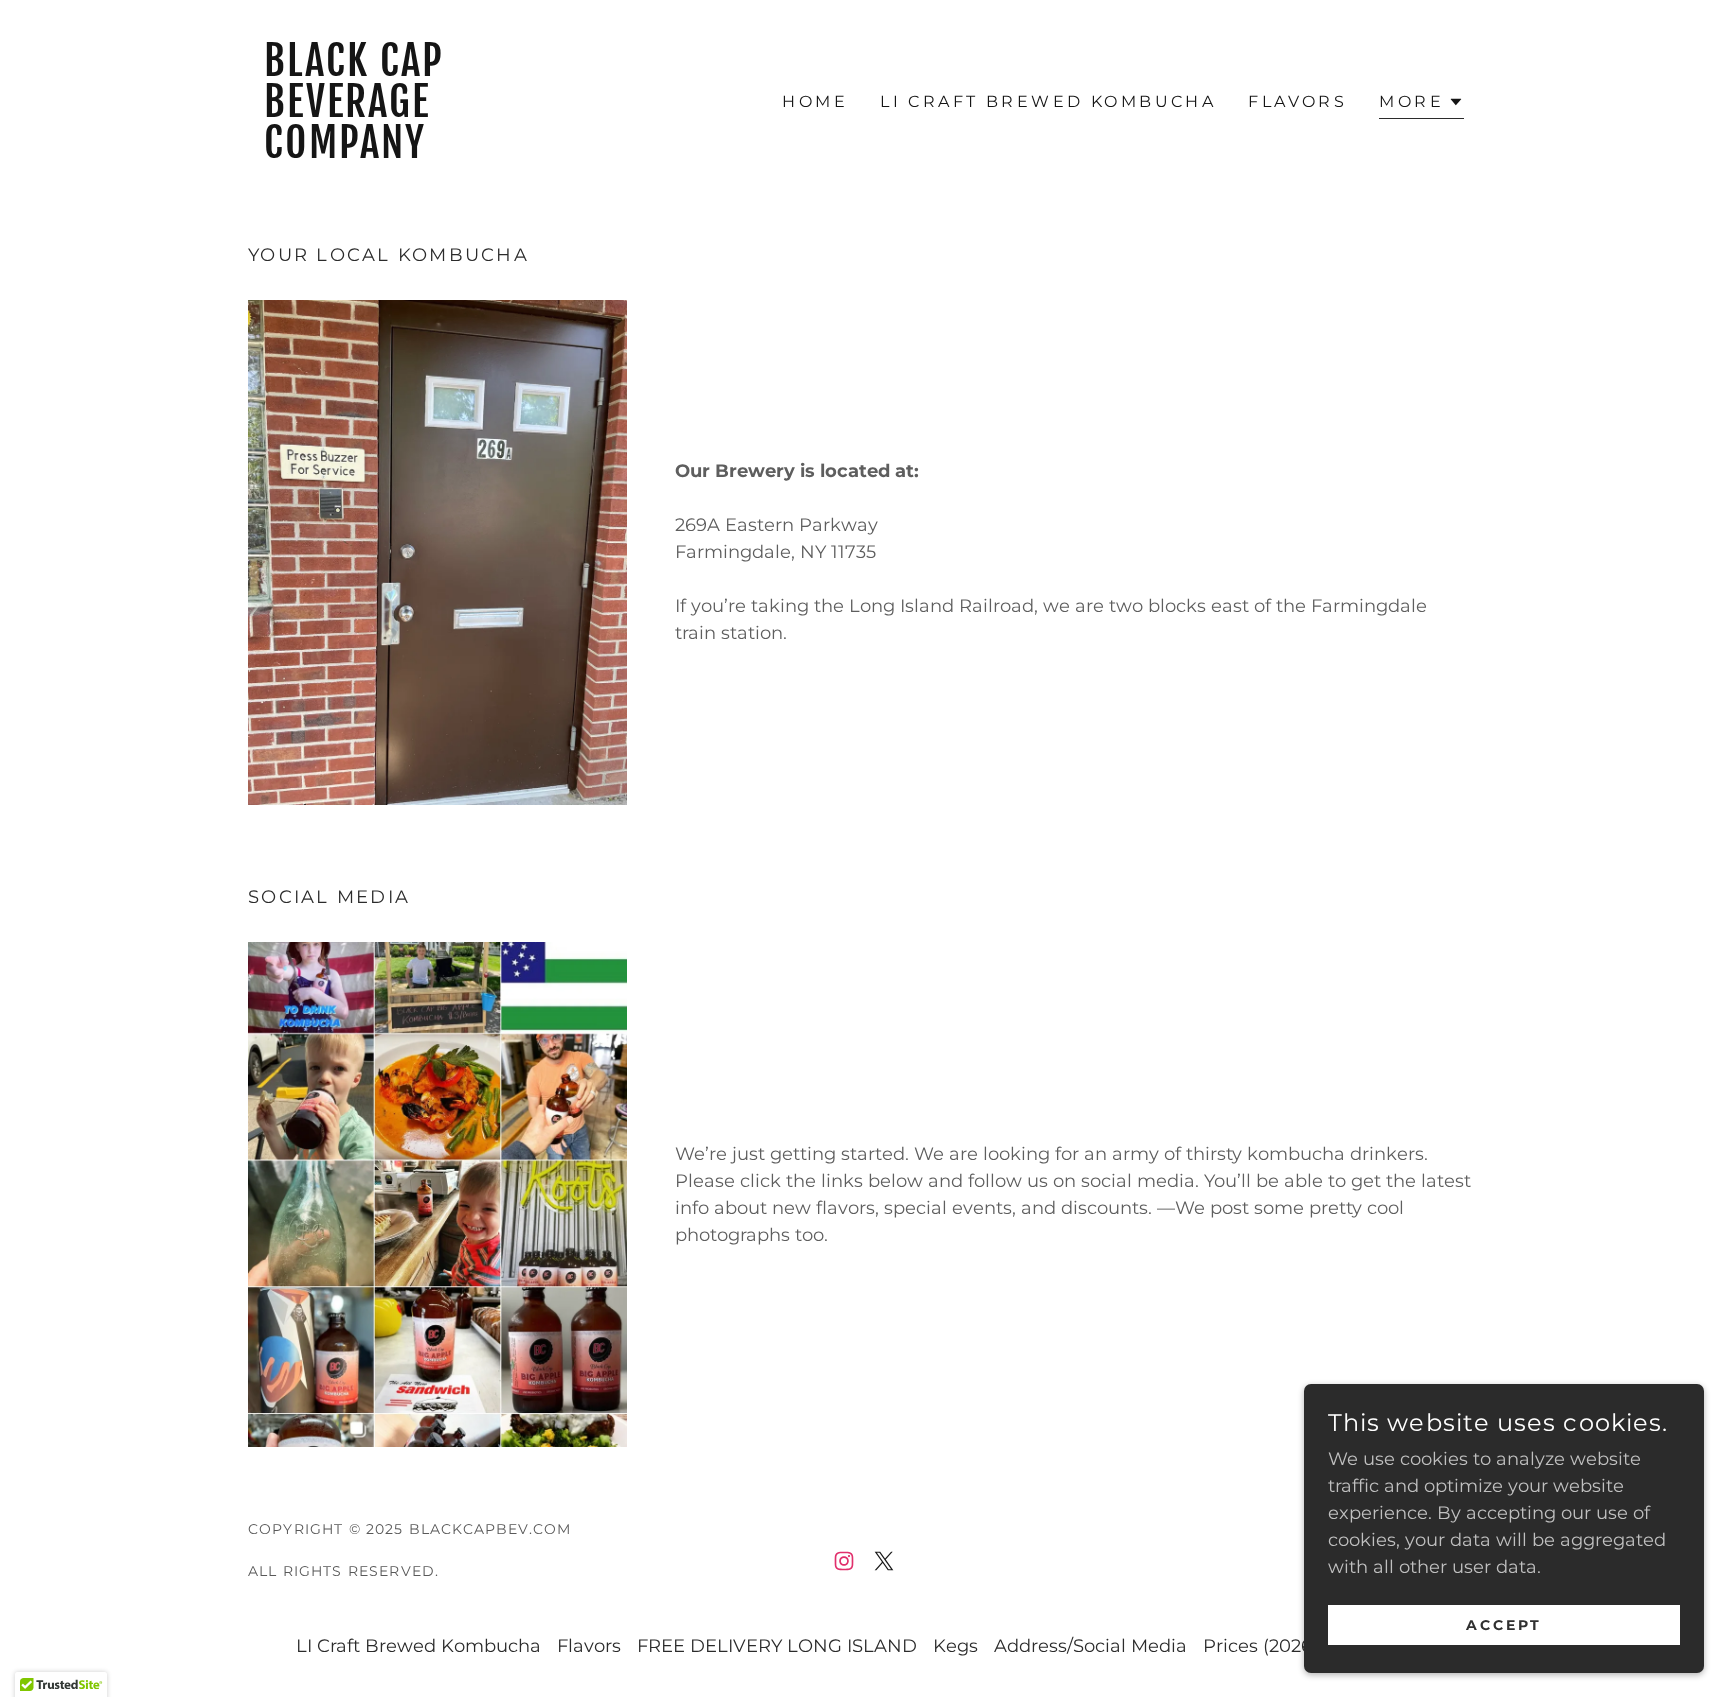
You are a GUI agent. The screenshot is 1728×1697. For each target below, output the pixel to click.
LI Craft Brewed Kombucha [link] (1048, 101)
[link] (402, 152)
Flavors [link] (1297, 101)
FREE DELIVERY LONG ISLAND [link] (777, 1646)
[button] (1421, 104)
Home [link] (815, 101)
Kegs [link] (955, 1646)
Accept (1504, 1625)
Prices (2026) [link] (1260, 1646)
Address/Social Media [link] (1090, 1646)
